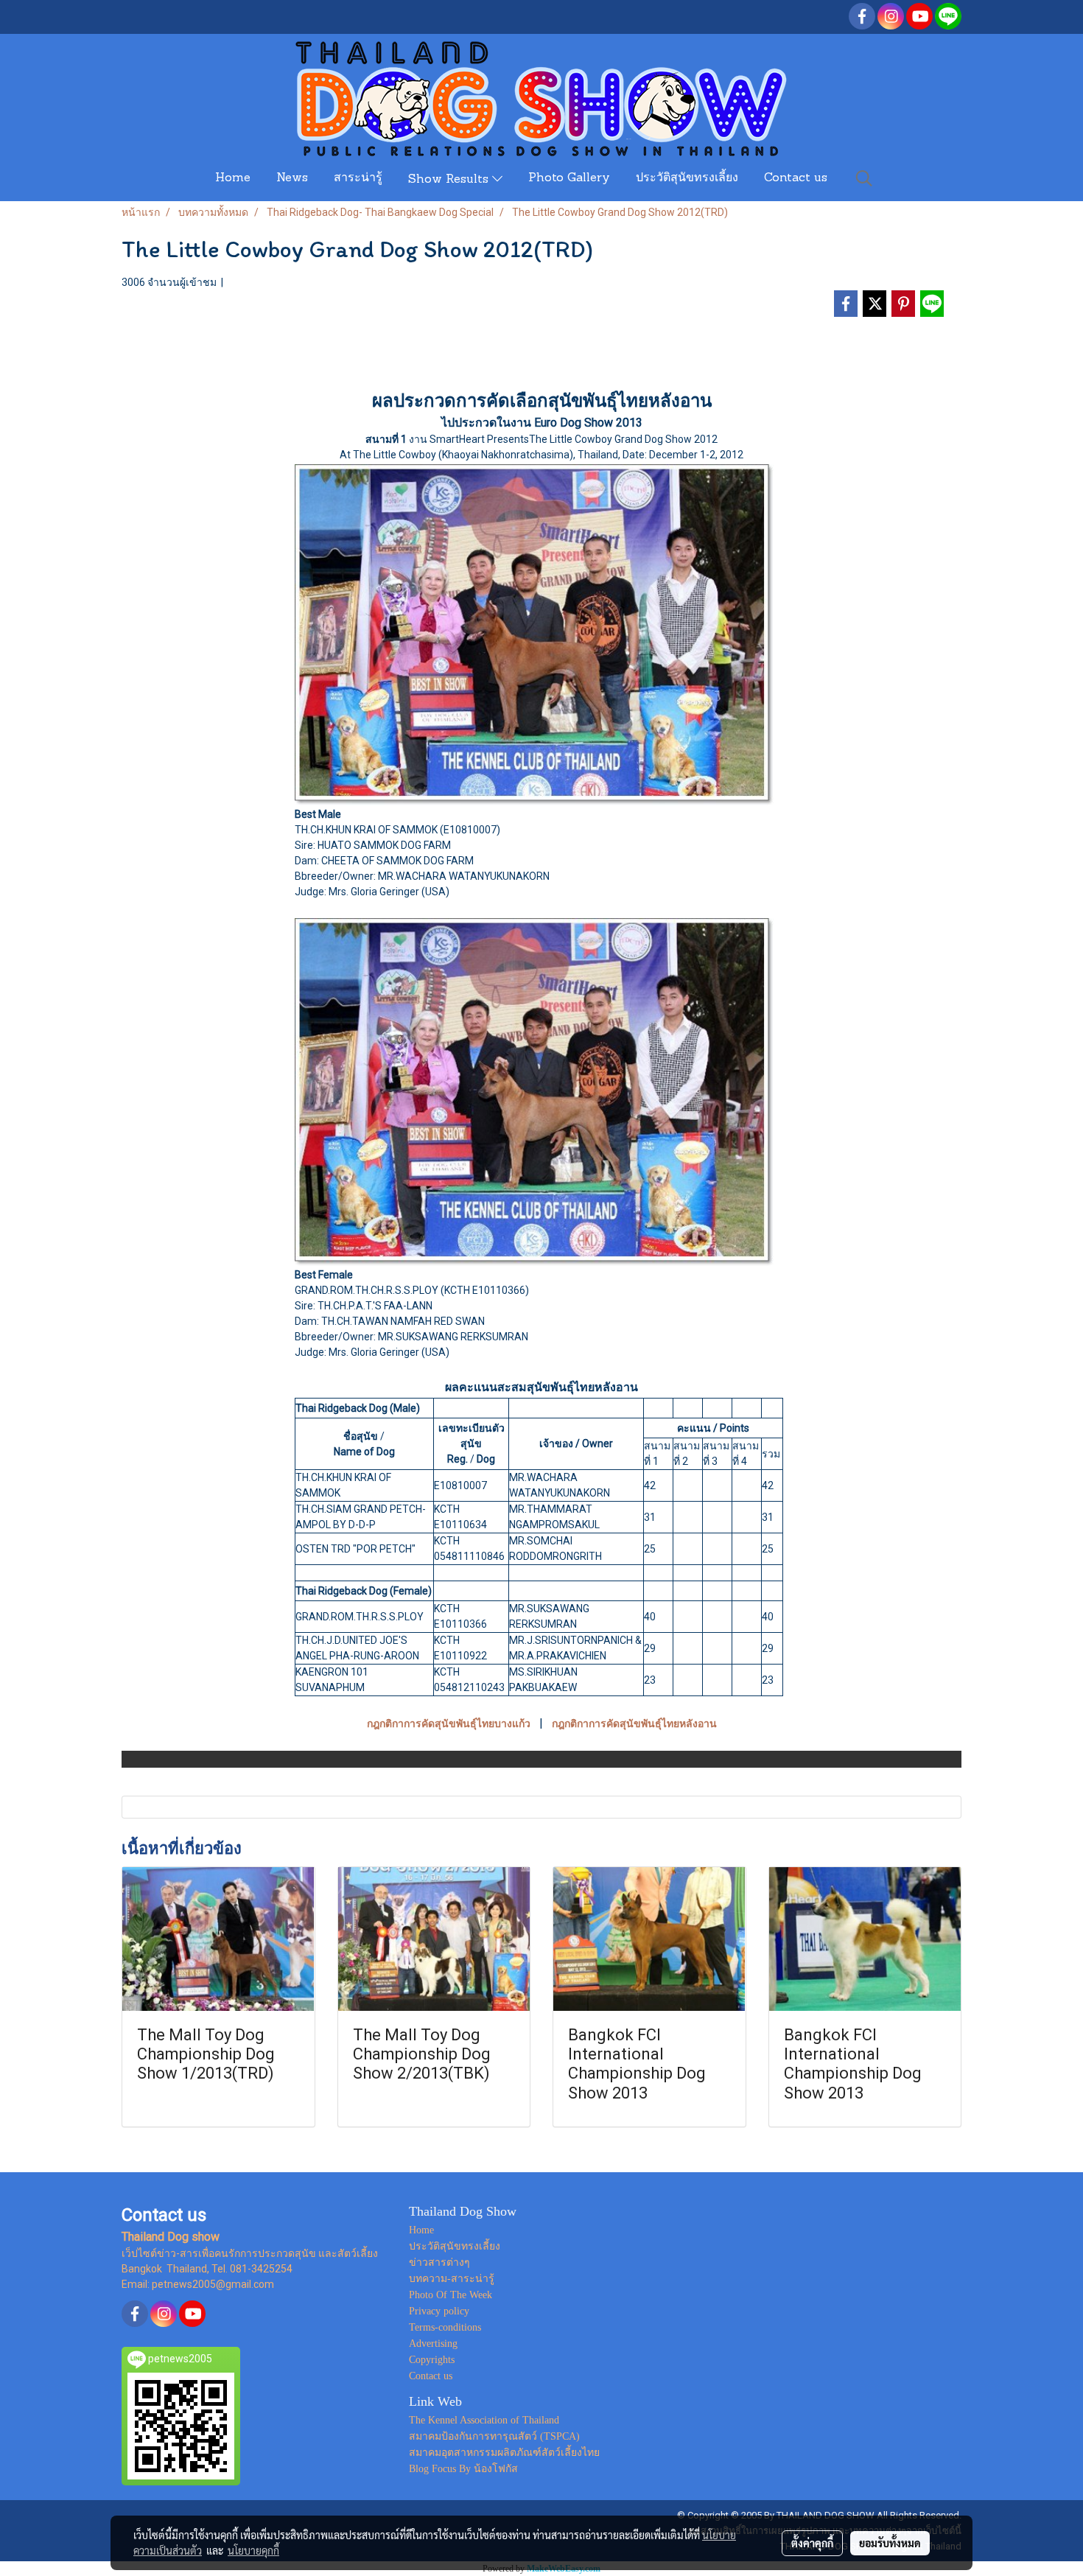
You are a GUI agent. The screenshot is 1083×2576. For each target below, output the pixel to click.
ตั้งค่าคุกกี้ (812, 2543)
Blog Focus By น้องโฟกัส (463, 2469)
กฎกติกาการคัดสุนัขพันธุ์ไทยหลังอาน (634, 1723)
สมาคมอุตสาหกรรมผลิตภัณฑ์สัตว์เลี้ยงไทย (504, 2453)
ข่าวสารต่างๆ (439, 2262)
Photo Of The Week (451, 2295)
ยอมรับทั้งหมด (890, 2543)
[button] (864, 178)
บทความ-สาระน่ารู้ (452, 2279)
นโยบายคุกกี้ (253, 2550)
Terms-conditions (445, 2327)
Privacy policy (439, 2311)
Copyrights (432, 2360)
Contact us (796, 178)
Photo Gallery (569, 178)
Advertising (433, 2344)
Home (233, 178)
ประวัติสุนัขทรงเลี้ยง (687, 178)
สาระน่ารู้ (358, 178)
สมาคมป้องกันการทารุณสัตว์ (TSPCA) (494, 2436)
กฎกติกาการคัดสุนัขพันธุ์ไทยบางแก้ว (449, 1723)
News (292, 178)
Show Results (450, 180)
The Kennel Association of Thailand (484, 2420)
